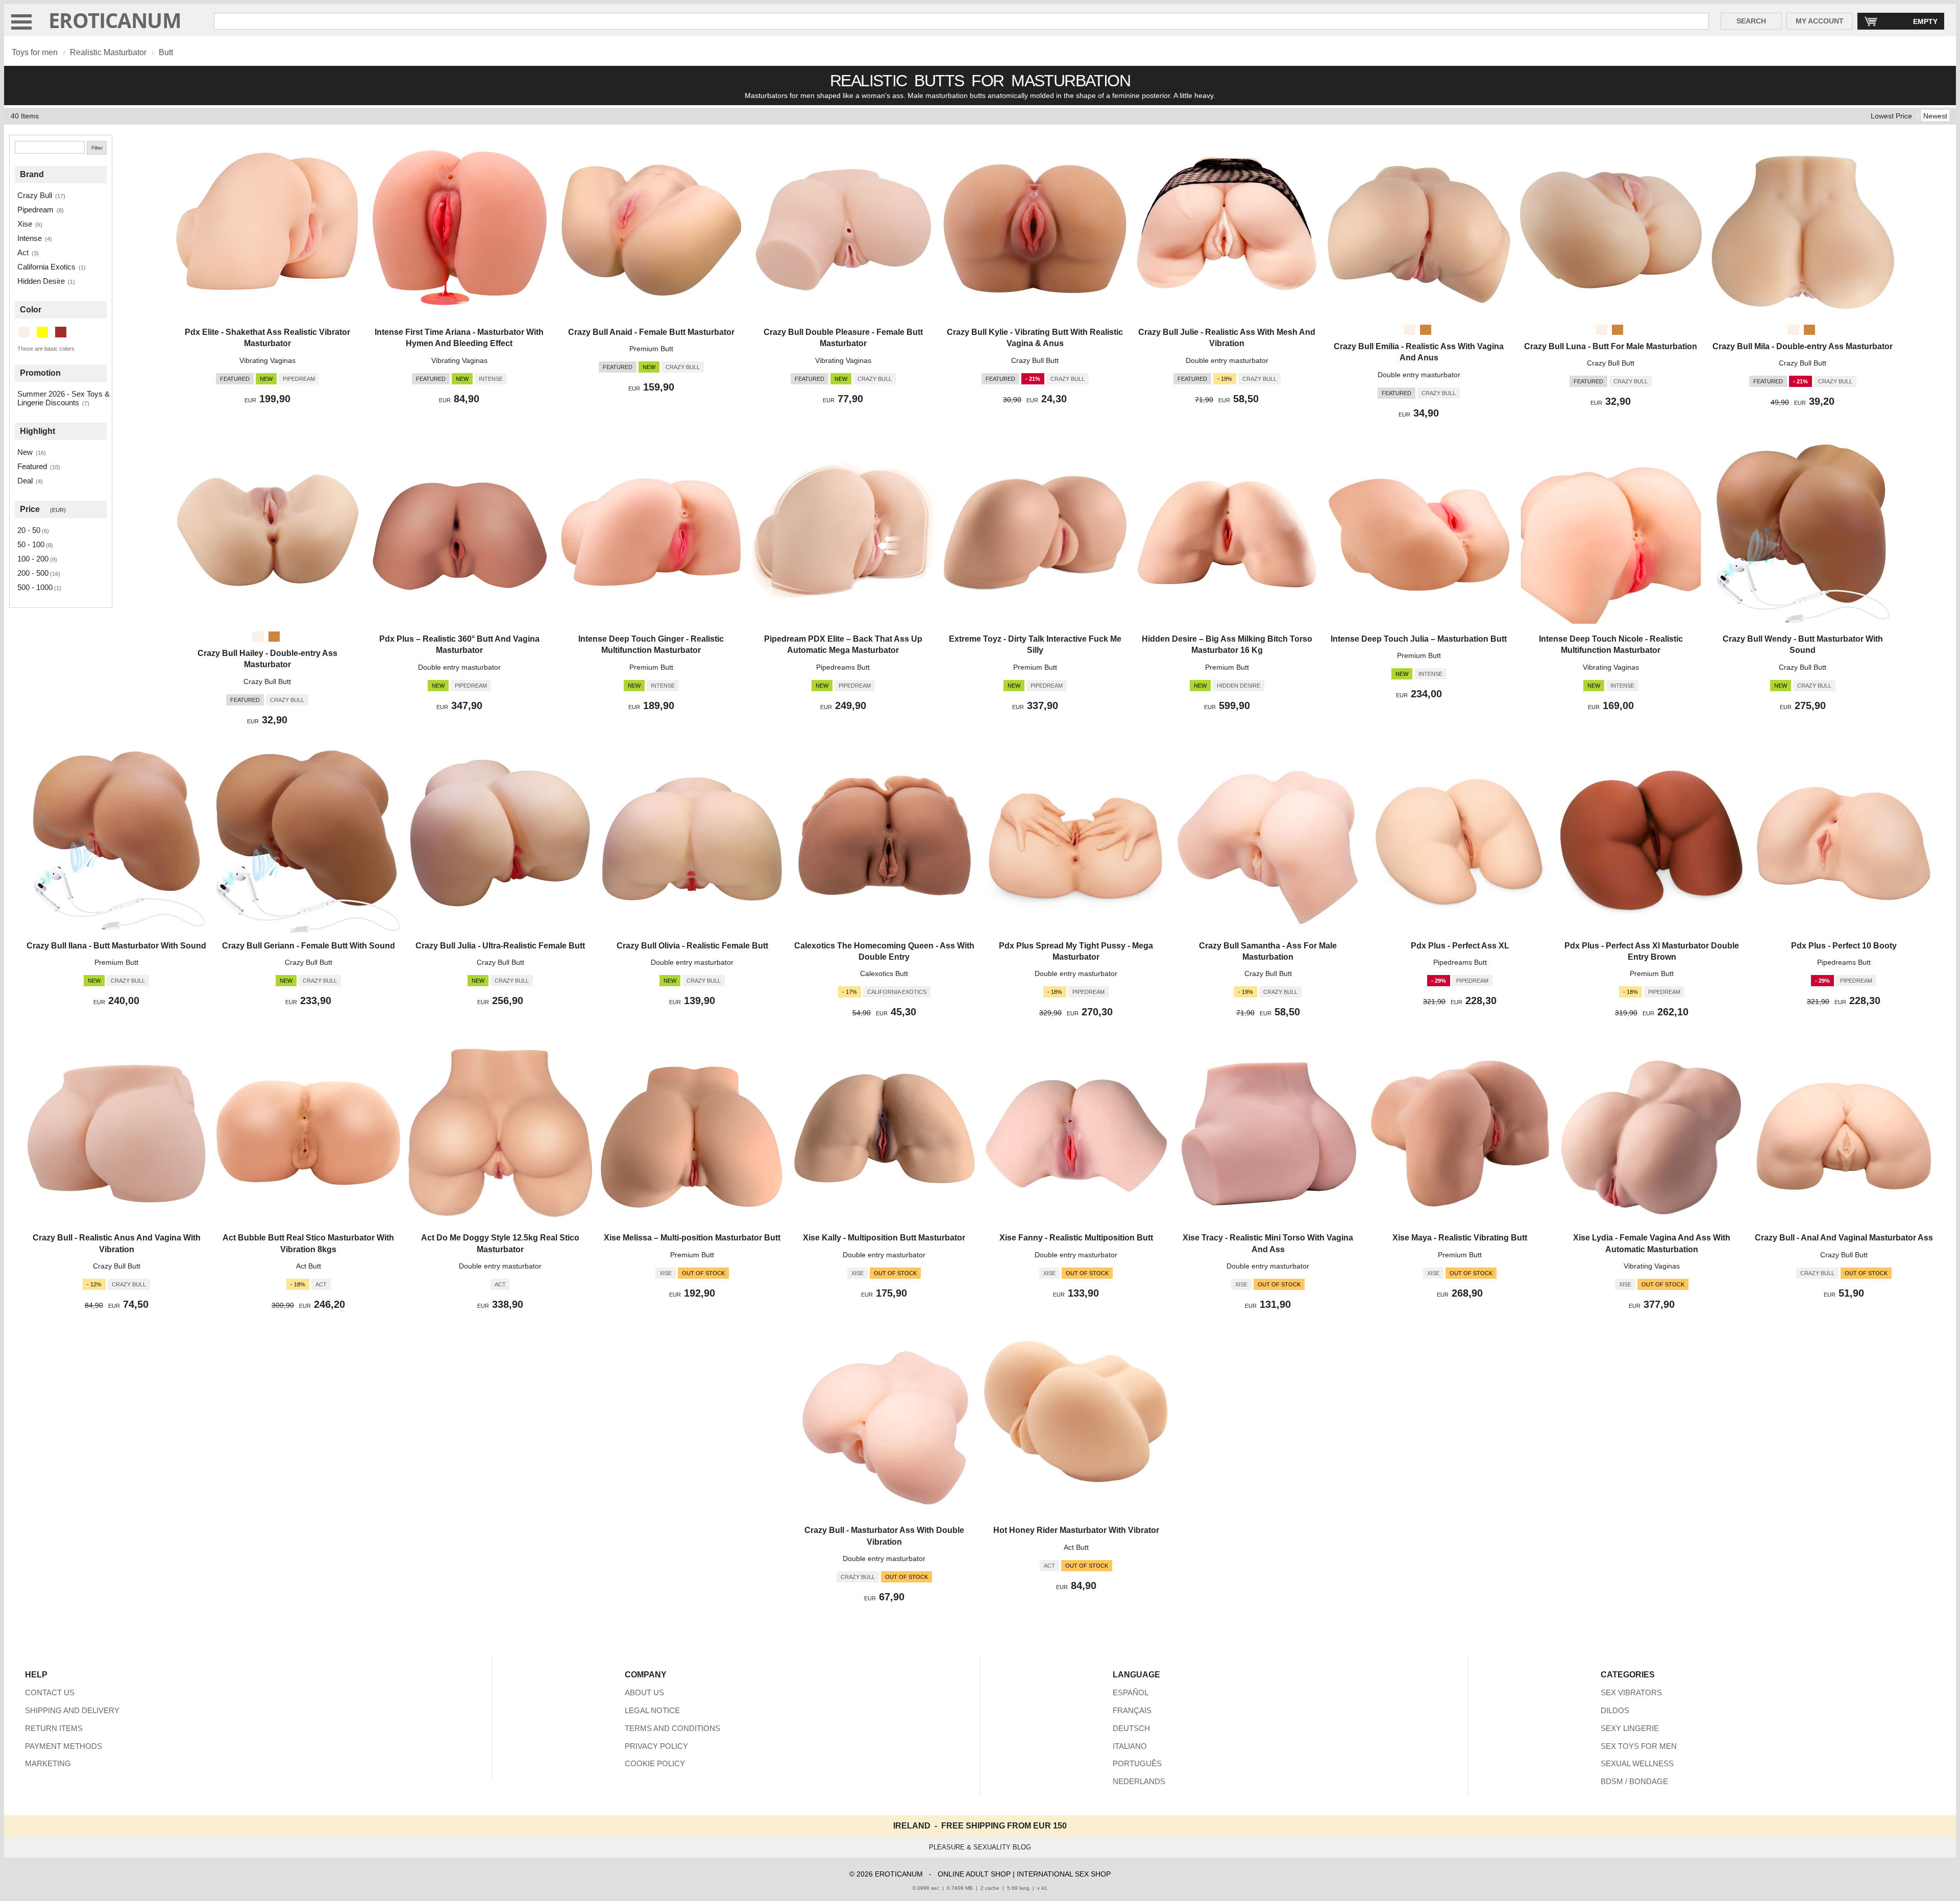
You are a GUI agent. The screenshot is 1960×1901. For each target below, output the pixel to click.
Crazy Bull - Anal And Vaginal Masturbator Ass (1844, 1238)
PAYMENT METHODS (64, 1746)
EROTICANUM (115, 20)
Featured (32, 466)
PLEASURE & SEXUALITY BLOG (980, 1847)
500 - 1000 (35, 587)
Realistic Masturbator (108, 52)
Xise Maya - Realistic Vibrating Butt (1460, 1238)
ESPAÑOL (1131, 1692)
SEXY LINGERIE (1630, 1728)
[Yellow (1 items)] (42, 332)
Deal (25, 481)
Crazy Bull (35, 195)
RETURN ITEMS (54, 1728)
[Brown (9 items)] (61, 332)
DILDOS (1615, 1710)
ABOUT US (644, 1692)
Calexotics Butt (884, 973)
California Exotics (46, 267)
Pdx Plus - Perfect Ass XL (1460, 946)
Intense (30, 238)
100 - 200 (33, 559)
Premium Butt (651, 349)
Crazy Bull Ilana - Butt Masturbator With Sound (116, 946)
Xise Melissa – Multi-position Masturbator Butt (692, 1238)
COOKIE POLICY (655, 1763)
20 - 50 (29, 530)
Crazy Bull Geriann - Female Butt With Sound (309, 946)
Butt (166, 52)
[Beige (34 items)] (24, 332)
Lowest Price (1891, 116)
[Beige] (1409, 330)
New (25, 452)
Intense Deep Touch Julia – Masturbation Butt (1419, 639)
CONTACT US (50, 1692)
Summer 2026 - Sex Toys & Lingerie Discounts (64, 398)
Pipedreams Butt (843, 667)
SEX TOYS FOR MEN (1639, 1746)
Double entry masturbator (1227, 360)
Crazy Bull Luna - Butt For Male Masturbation (1611, 346)
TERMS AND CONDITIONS (672, 1728)
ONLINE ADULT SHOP (974, 1874)
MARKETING (48, 1763)
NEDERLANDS (1139, 1781)
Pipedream (35, 210)
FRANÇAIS (1132, 1710)
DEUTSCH (1131, 1728)
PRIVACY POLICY (656, 1746)
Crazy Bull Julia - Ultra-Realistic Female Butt (500, 946)
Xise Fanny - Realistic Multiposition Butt (1076, 1238)
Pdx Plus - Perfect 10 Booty (1844, 946)
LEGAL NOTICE (652, 1710)
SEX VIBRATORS (1631, 1692)
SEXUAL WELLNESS (1637, 1763)
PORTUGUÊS (1137, 1763)
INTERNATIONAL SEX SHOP (1064, 1874)
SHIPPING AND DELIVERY (72, 1710)
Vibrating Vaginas (267, 360)
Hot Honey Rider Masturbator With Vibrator (1076, 1530)
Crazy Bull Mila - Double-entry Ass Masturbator (1803, 346)
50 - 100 (31, 544)
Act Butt (309, 1266)
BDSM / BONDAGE (1634, 1781)
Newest (1935, 116)
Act (23, 252)
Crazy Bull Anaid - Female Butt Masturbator (651, 332)
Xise (25, 224)
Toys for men (35, 52)
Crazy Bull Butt (1035, 360)
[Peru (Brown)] (1426, 330)
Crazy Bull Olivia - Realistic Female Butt (692, 946)
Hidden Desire (41, 281)
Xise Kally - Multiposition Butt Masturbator (884, 1238)
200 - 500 (33, 573)
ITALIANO (1130, 1746)
